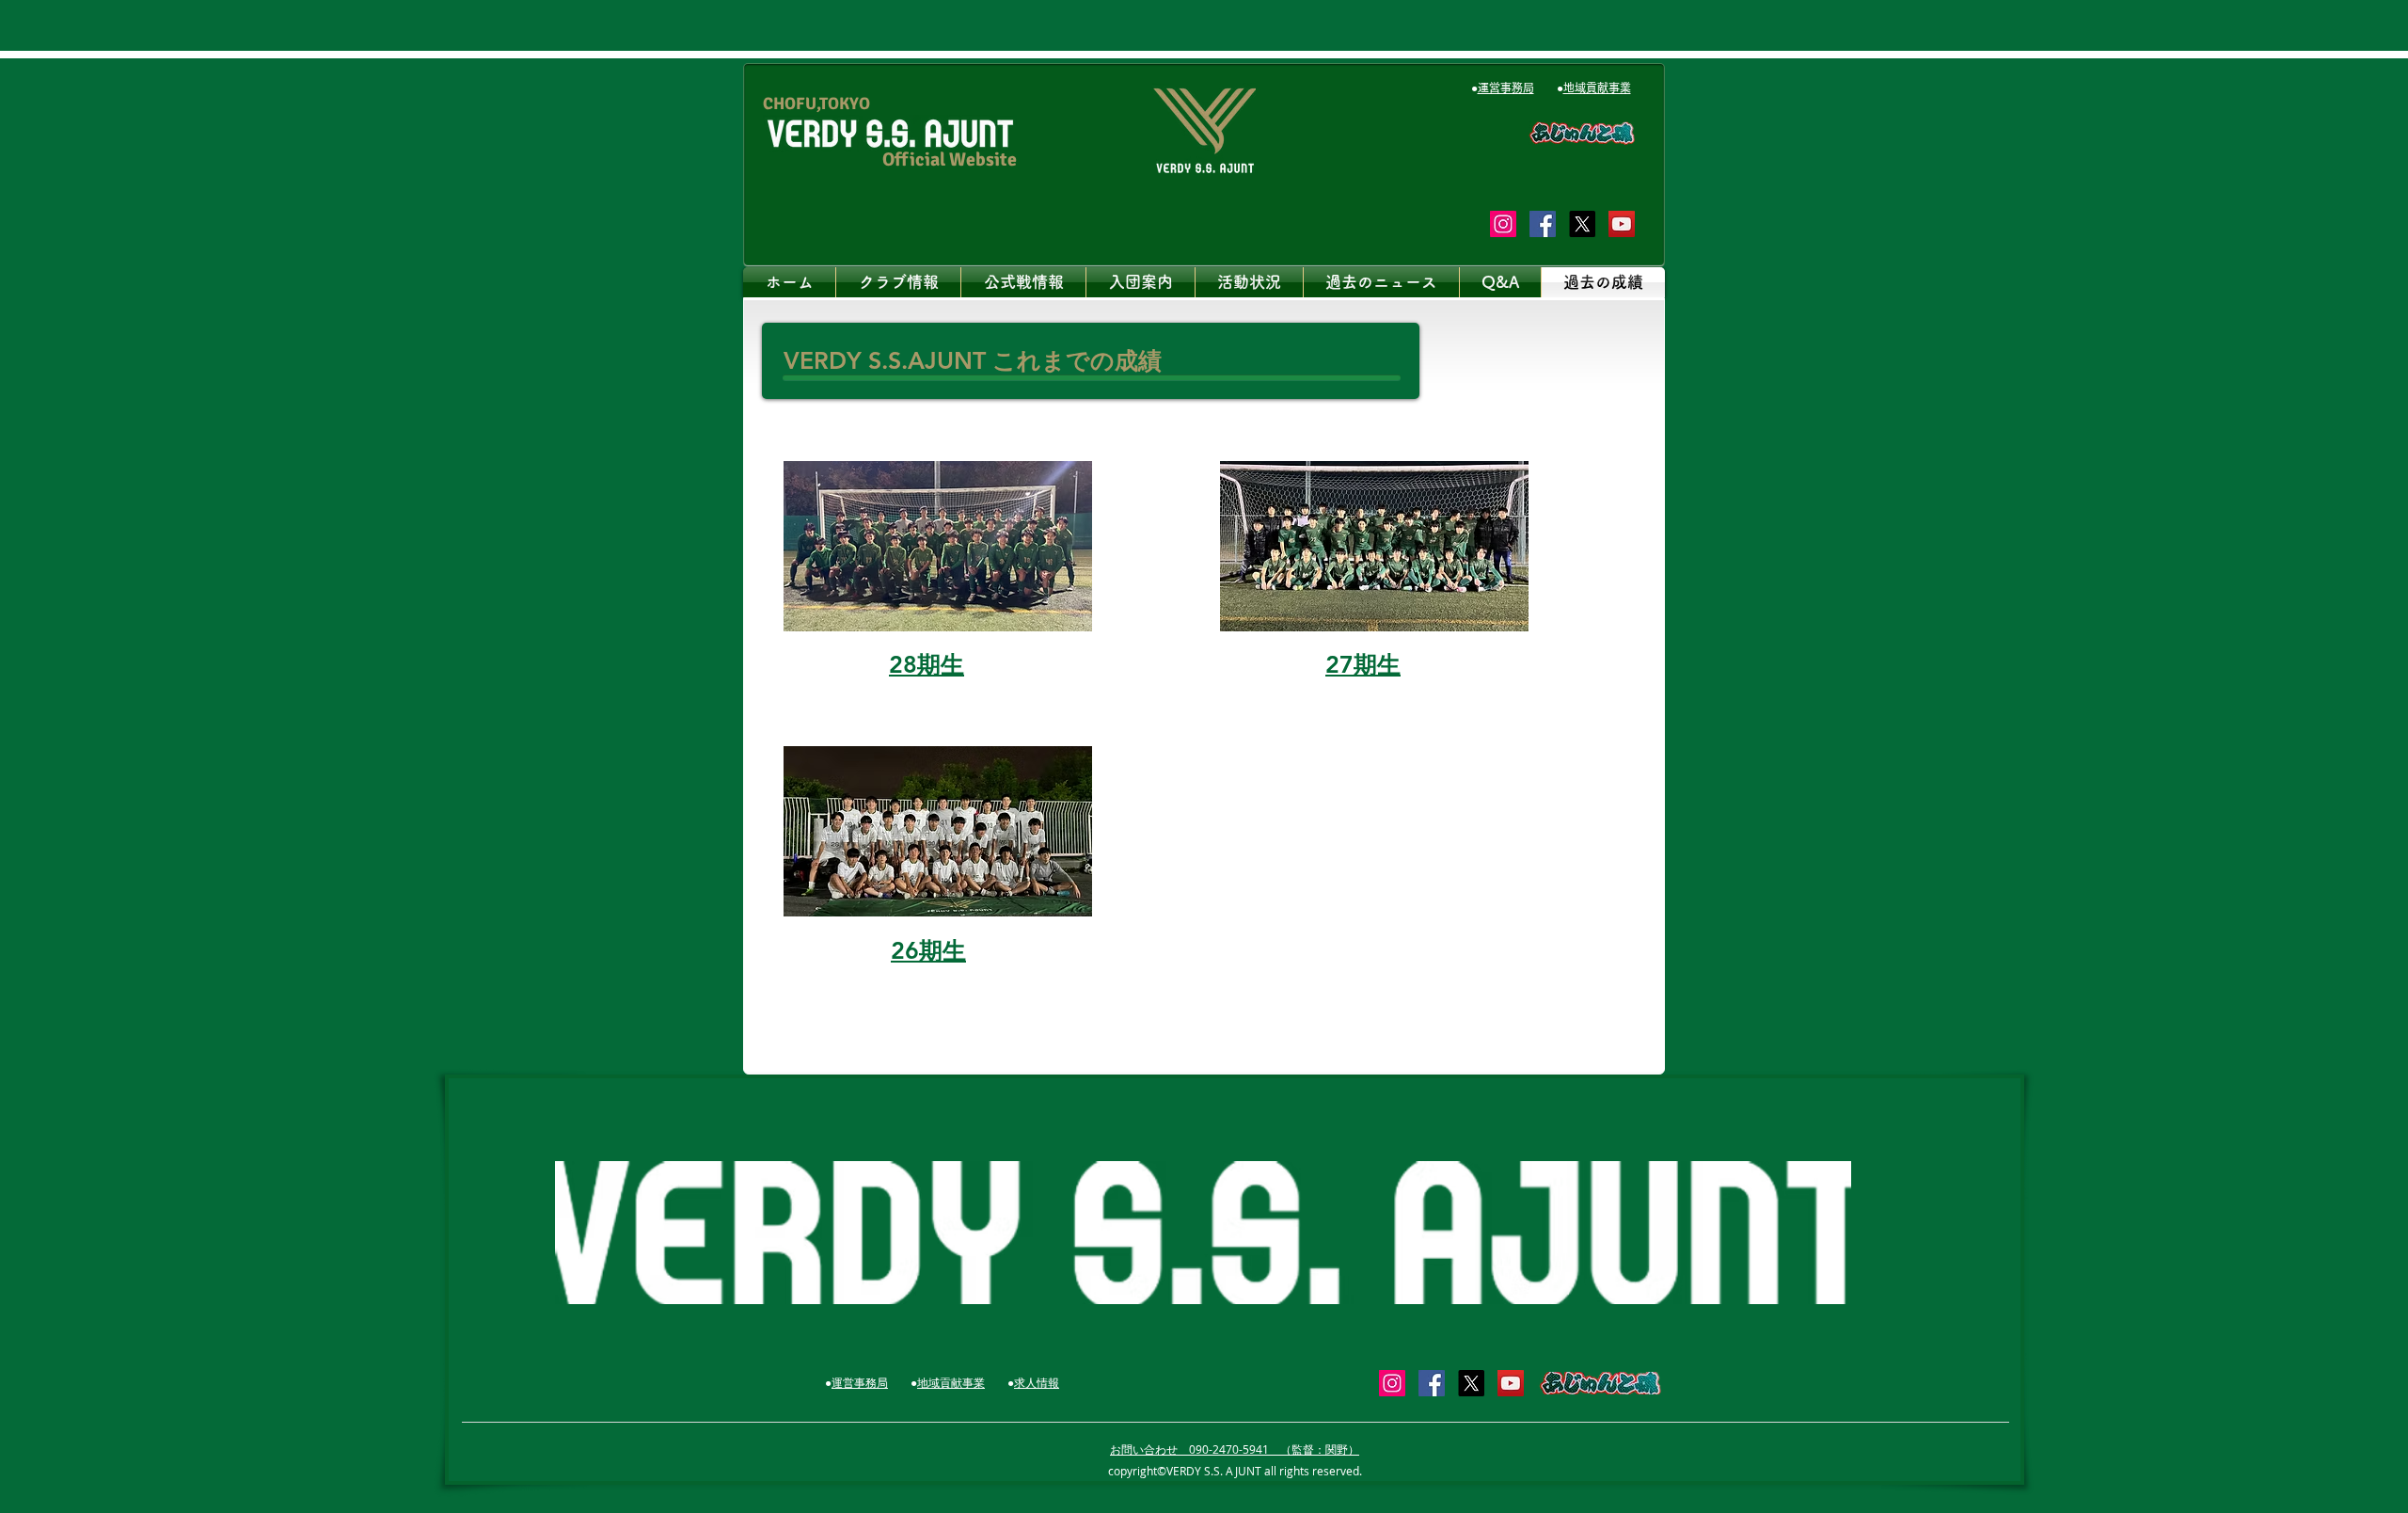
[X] (1582, 224)
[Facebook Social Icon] (1543, 224)
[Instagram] (1503, 224)
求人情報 (1037, 1382)
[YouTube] (1622, 224)
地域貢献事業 (1597, 88)
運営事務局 (1506, 88)
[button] (898, 282)
